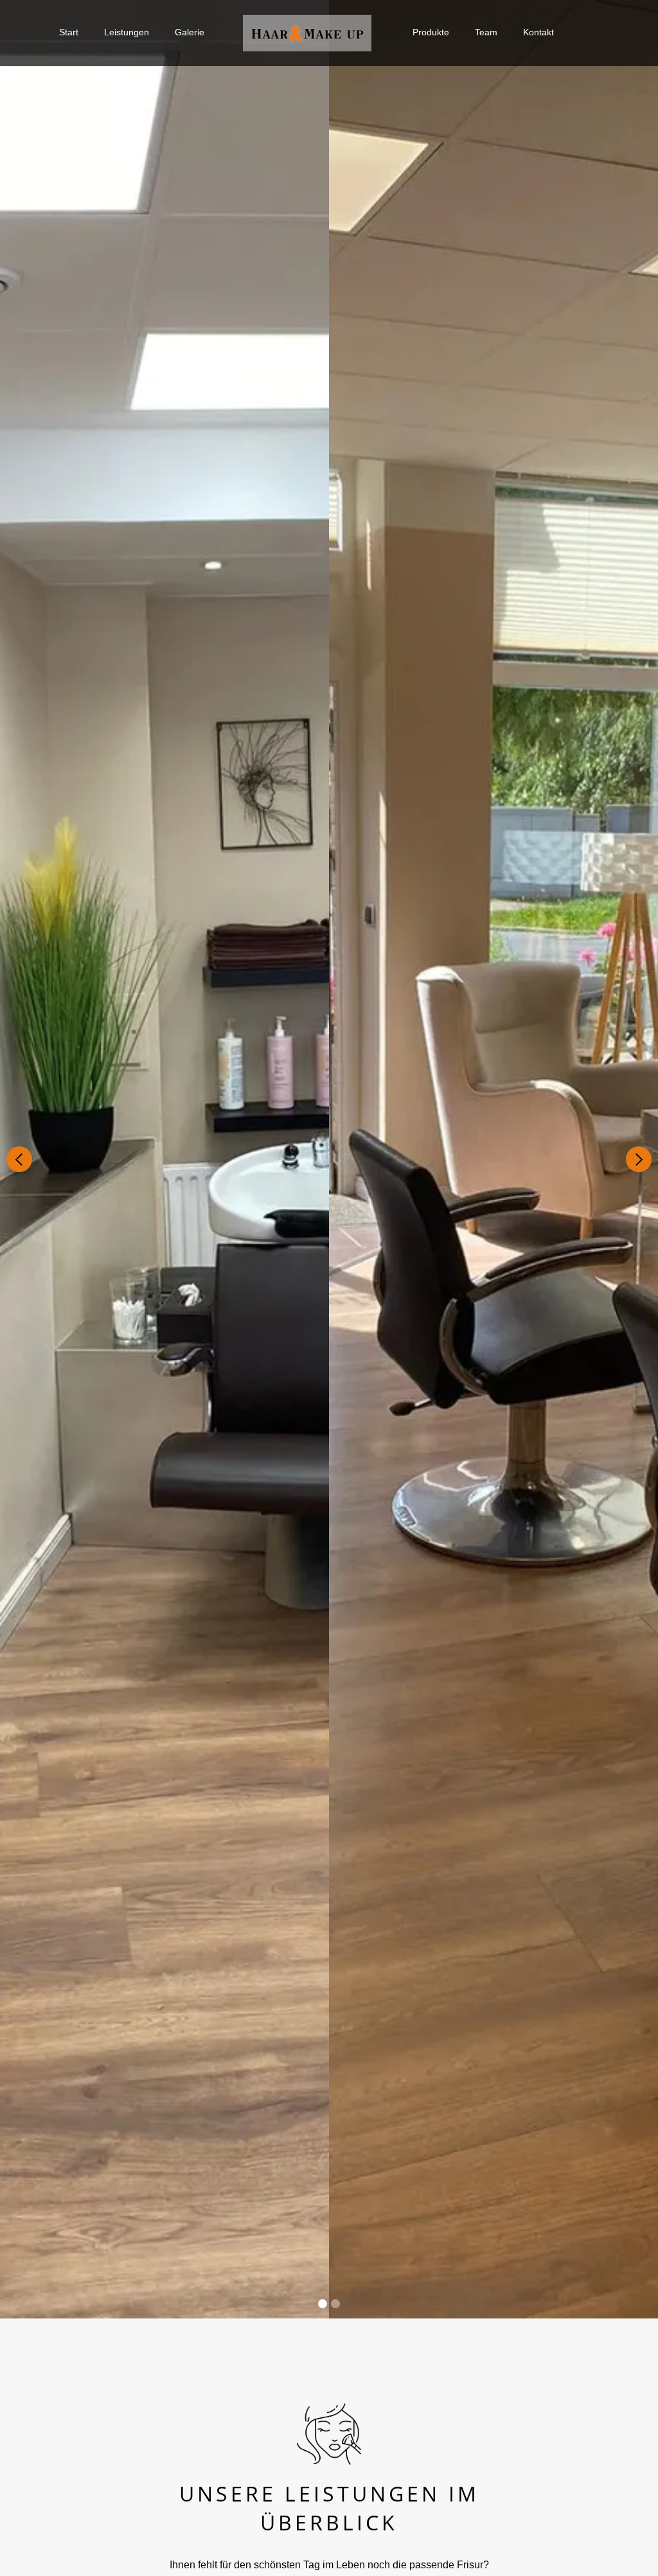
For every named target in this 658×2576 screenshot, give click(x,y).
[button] (19, 1159)
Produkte (431, 32)
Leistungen (127, 32)
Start (69, 32)
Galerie (190, 32)
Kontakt (538, 32)
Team (486, 32)
